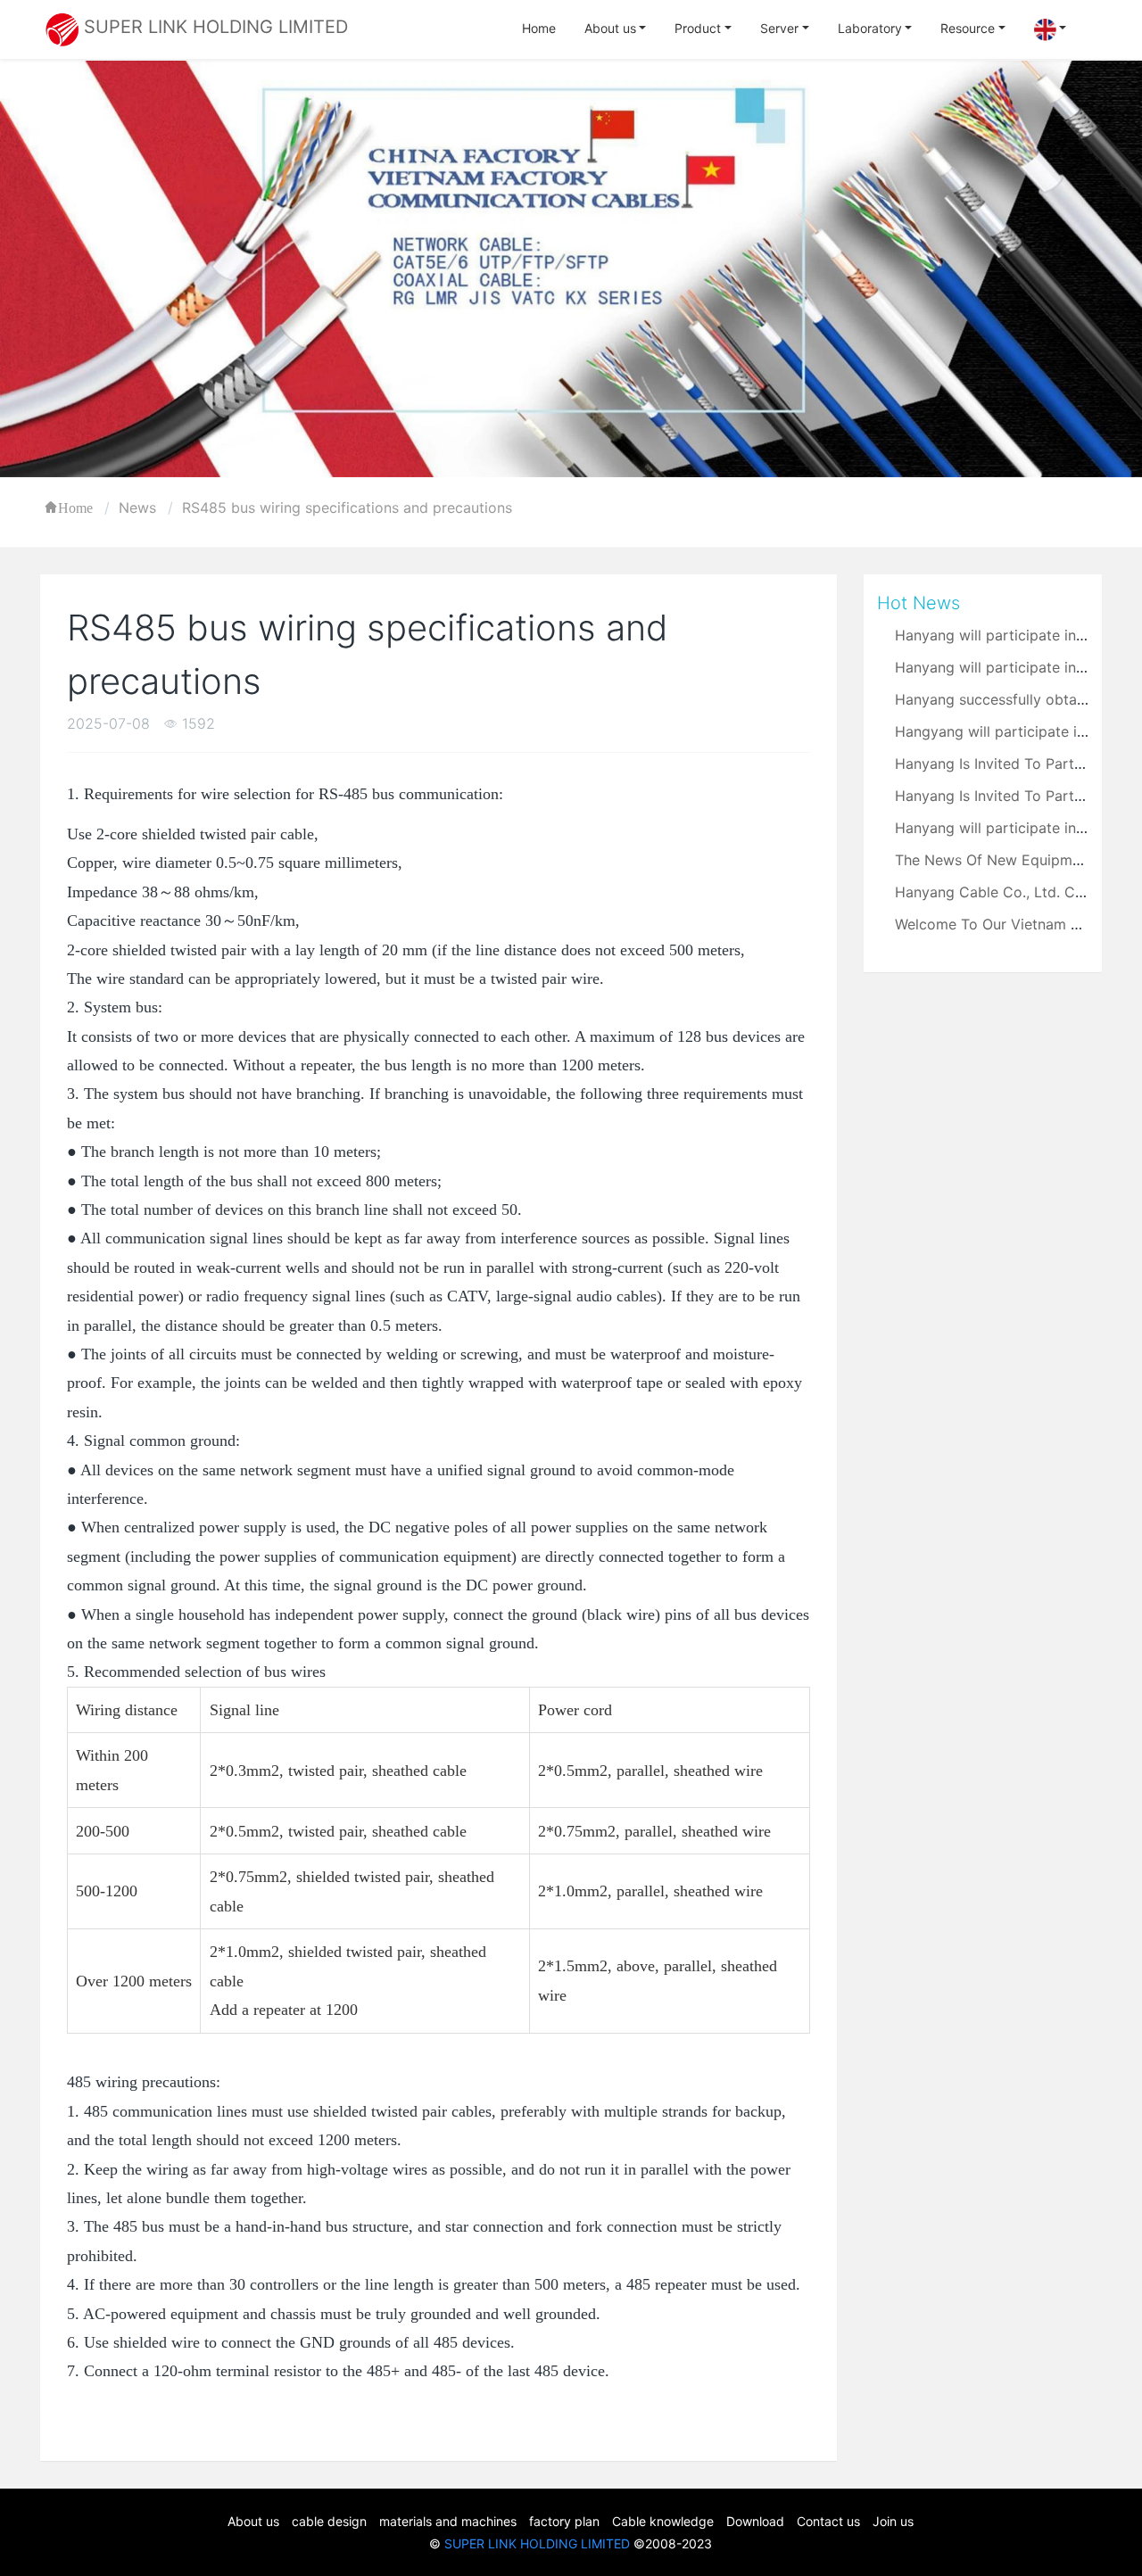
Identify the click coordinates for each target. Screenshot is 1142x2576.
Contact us (828, 2521)
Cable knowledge (663, 2521)
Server (779, 28)
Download (755, 2521)
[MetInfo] (62, 28)
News (137, 508)
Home (539, 28)
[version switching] (1051, 30)
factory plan (564, 2521)
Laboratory (870, 28)
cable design (329, 2521)
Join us (893, 2521)
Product (698, 28)
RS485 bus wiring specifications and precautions (347, 508)
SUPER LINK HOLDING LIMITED (537, 2543)
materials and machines (448, 2521)
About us (610, 28)
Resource (968, 28)
